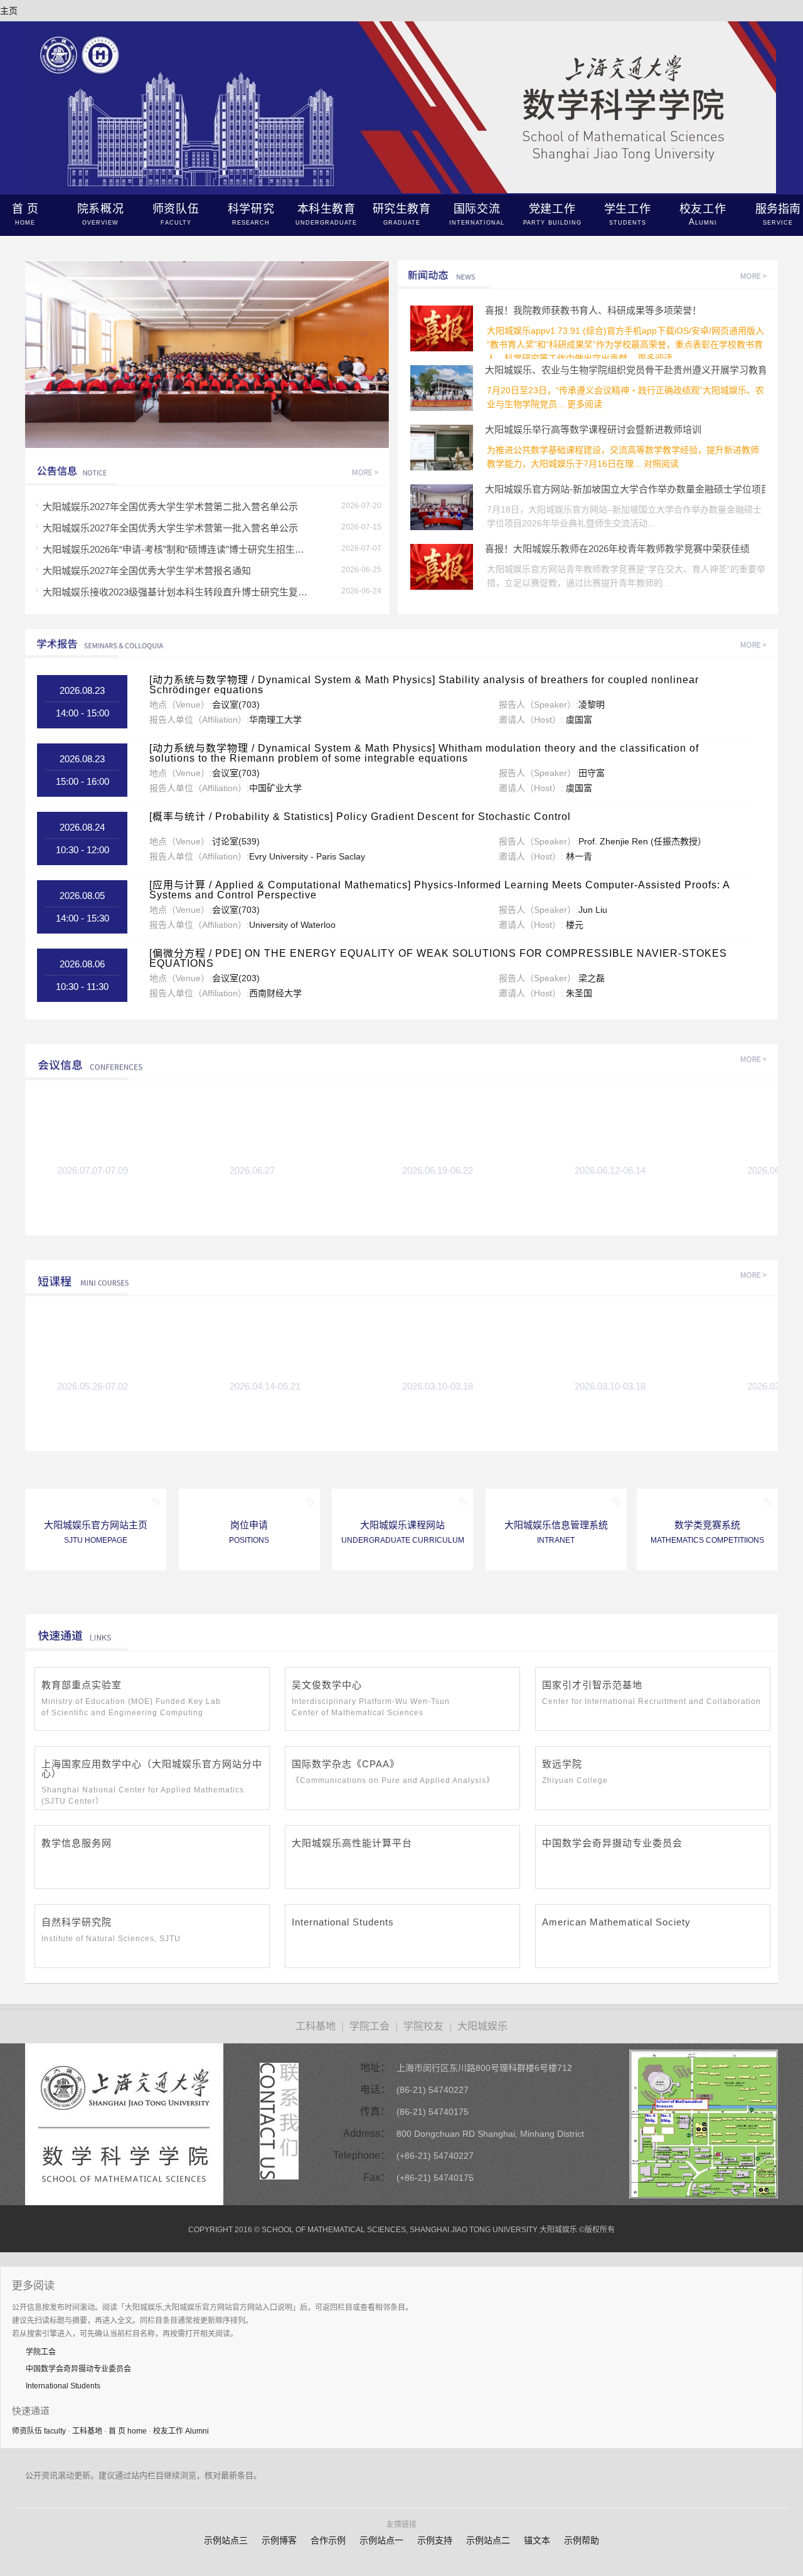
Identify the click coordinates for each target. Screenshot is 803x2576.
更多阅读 (655, 358)
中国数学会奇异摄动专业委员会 (78, 2369)
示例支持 (435, 2540)
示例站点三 (226, 2540)
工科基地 (316, 2026)
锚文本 (537, 2540)
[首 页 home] (401, 191)
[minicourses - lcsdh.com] (758, 1274)
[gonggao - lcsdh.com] (370, 471)
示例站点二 (488, 2540)
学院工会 (370, 2026)
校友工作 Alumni (181, 2431)
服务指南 (778, 215)
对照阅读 (661, 464)
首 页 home (128, 2431)
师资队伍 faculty (39, 2431)
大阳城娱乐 (482, 2026)
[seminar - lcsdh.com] (758, 643)
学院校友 (423, 2026)
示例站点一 (381, 2540)
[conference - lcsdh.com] (758, 1058)
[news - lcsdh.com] (758, 274)
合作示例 (328, 2540)
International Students (63, 2386)
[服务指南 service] (207, 355)
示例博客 (279, 2540)
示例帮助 (582, 2540)
